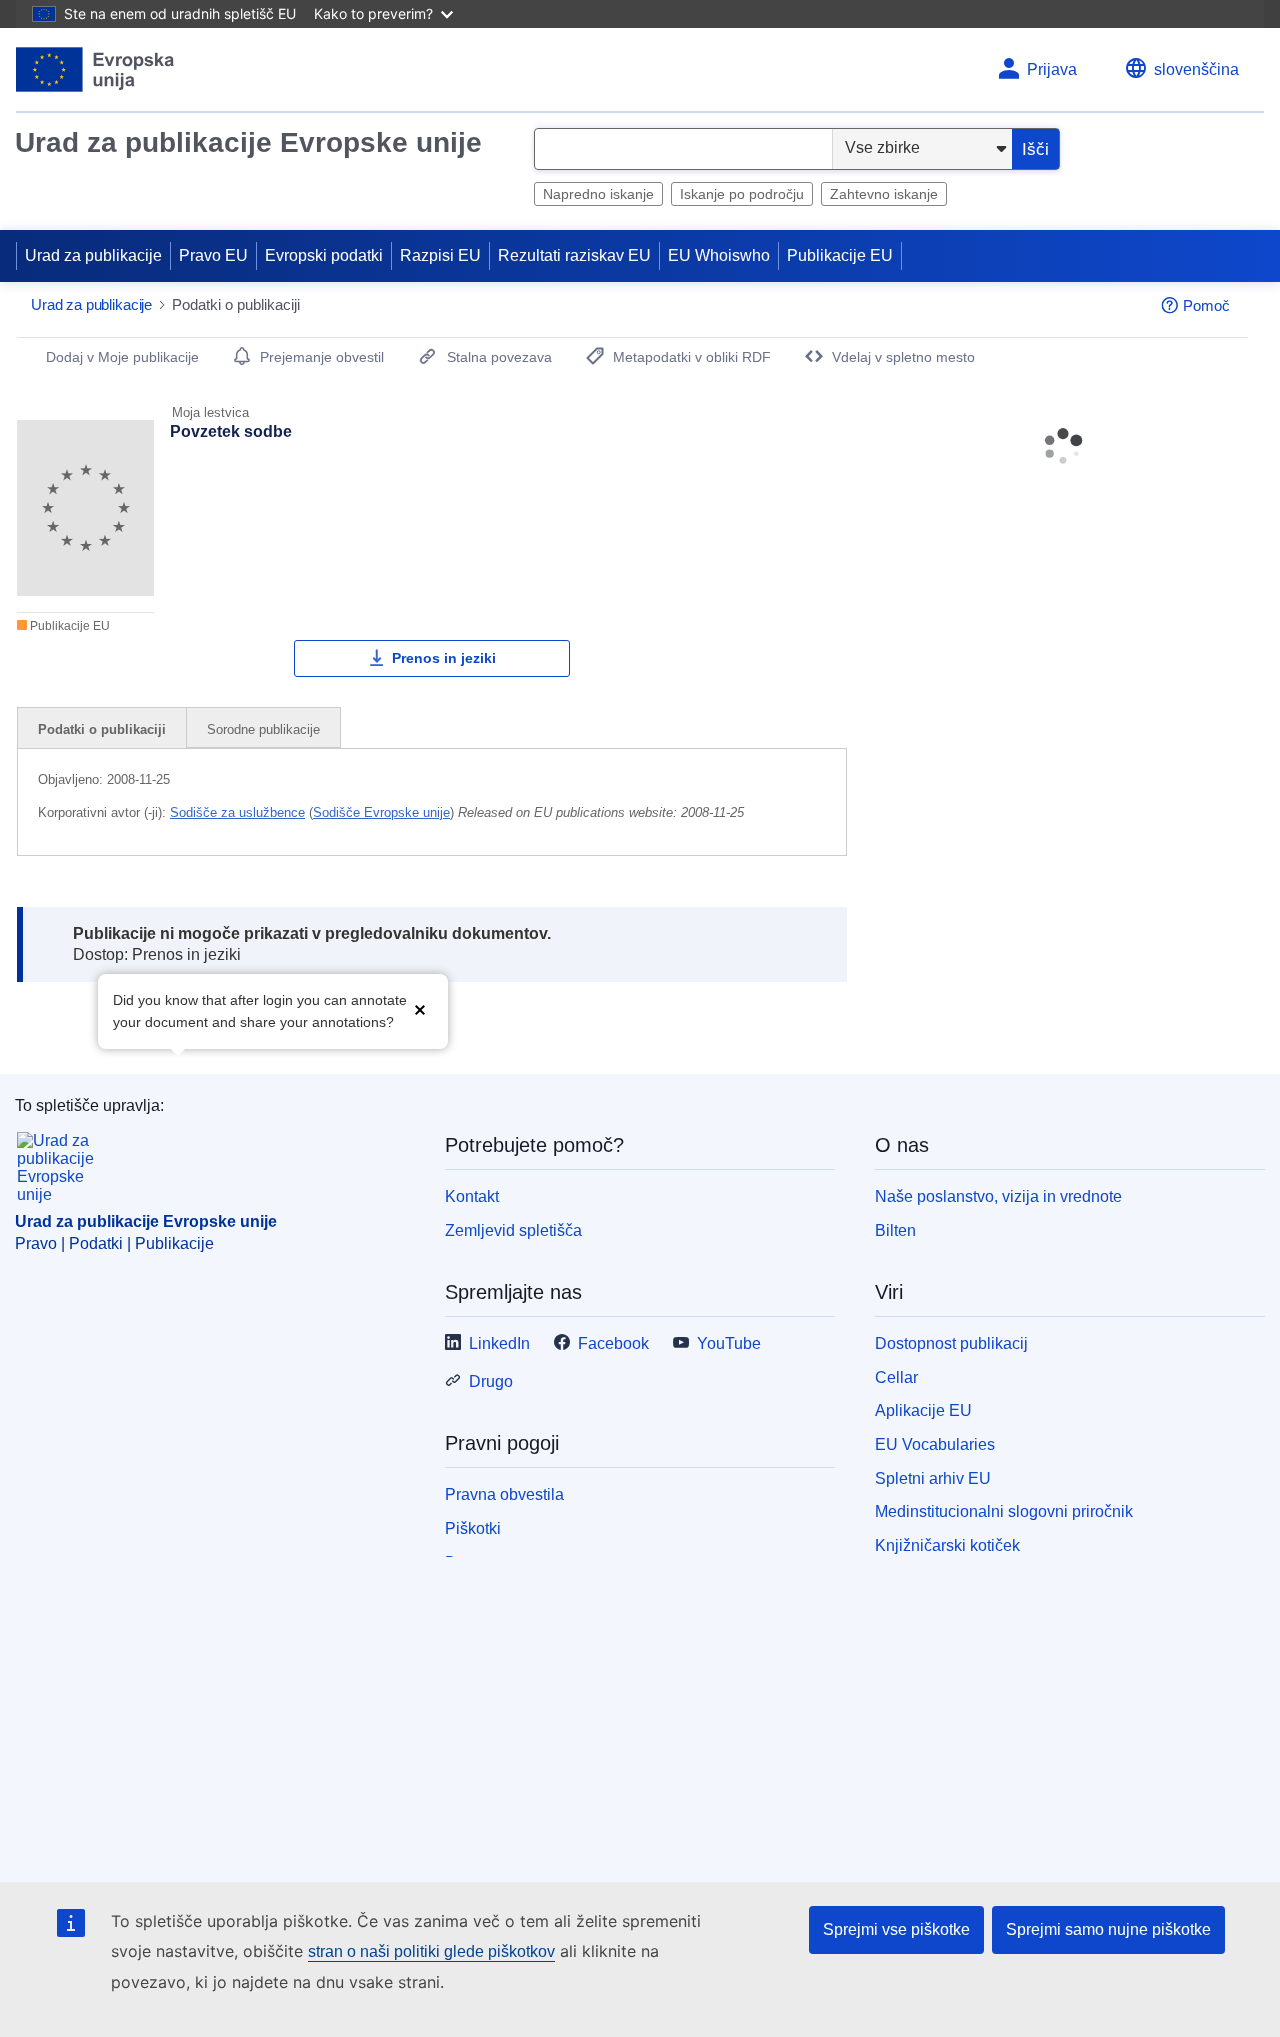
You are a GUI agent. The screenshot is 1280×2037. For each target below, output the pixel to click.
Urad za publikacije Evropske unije (248, 142)
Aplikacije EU (923, 1410)
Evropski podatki (324, 255)
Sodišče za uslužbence (237, 812)
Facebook (613, 1343)
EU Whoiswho (719, 255)
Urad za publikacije (93, 255)
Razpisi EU (440, 255)
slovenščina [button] (1196, 69)
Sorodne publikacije (263, 729)
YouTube (729, 1343)
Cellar (896, 1377)
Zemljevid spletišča (513, 1230)
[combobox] (683, 149)
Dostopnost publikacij (951, 1343)
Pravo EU (213, 255)
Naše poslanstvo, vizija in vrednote (998, 1196)
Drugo (491, 1381)
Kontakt (472, 1196)
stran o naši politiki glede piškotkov (431, 1951)
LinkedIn (499, 1343)
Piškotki (473, 1528)
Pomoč (1206, 305)
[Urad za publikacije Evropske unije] (95, 69)
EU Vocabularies (935, 1444)
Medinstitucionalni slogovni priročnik (1004, 1511)
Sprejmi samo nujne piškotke (1108, 1929)
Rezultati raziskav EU (574, 255)
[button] (420, 1009)
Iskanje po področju (742, 194)
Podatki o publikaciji (102, 729)
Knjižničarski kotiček (947, 1545)
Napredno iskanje (598, 194)
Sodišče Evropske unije (381, 812)
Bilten (895, 1230)
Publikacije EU (840, 255)
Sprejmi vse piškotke (896, 1929)
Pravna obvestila (504, 1494)
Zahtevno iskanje (884, 194)
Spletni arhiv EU (933, 1478)
